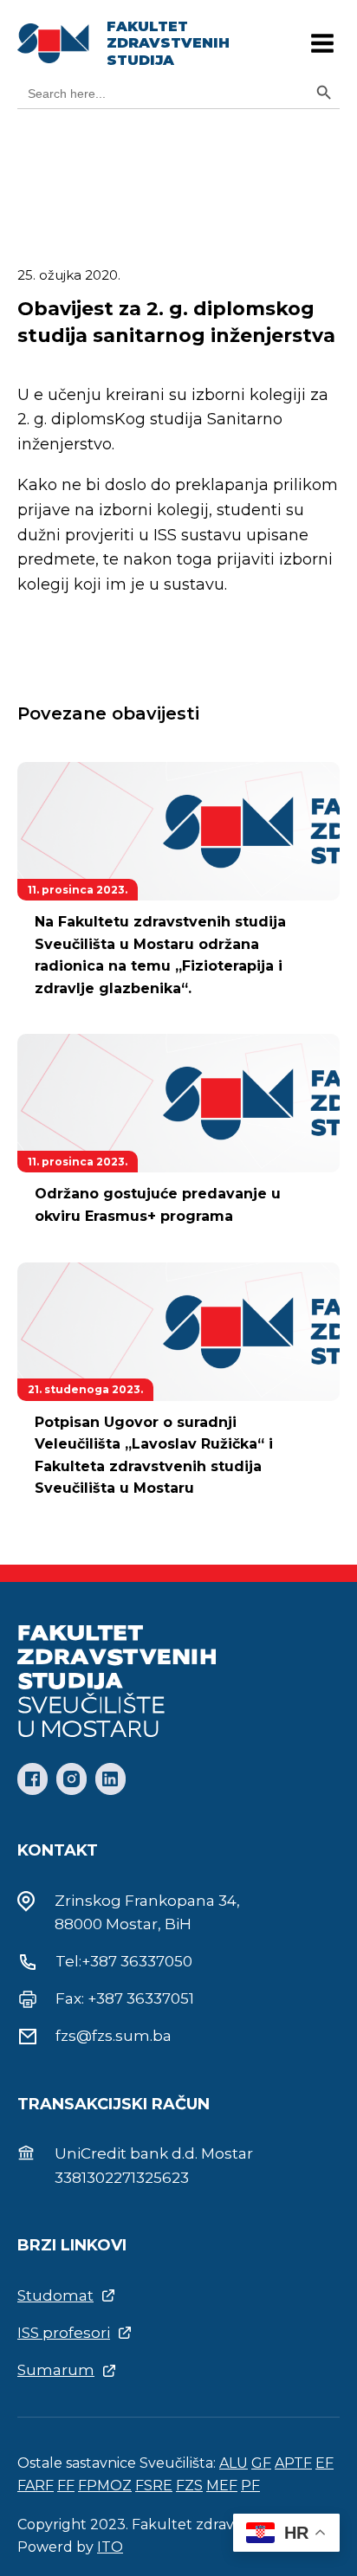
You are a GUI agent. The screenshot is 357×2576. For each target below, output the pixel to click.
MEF (222, 2486)
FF (66, 2486)
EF (325, 2463)
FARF (36, 2486)
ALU (234, 2463)
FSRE (154, 2486)
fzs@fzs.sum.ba (114, 2036)
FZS (189, 2486)
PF (250, 2486)
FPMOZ (105, 2486)
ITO (110, 2547)
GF (261, 2463)
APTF (293, 2463)
